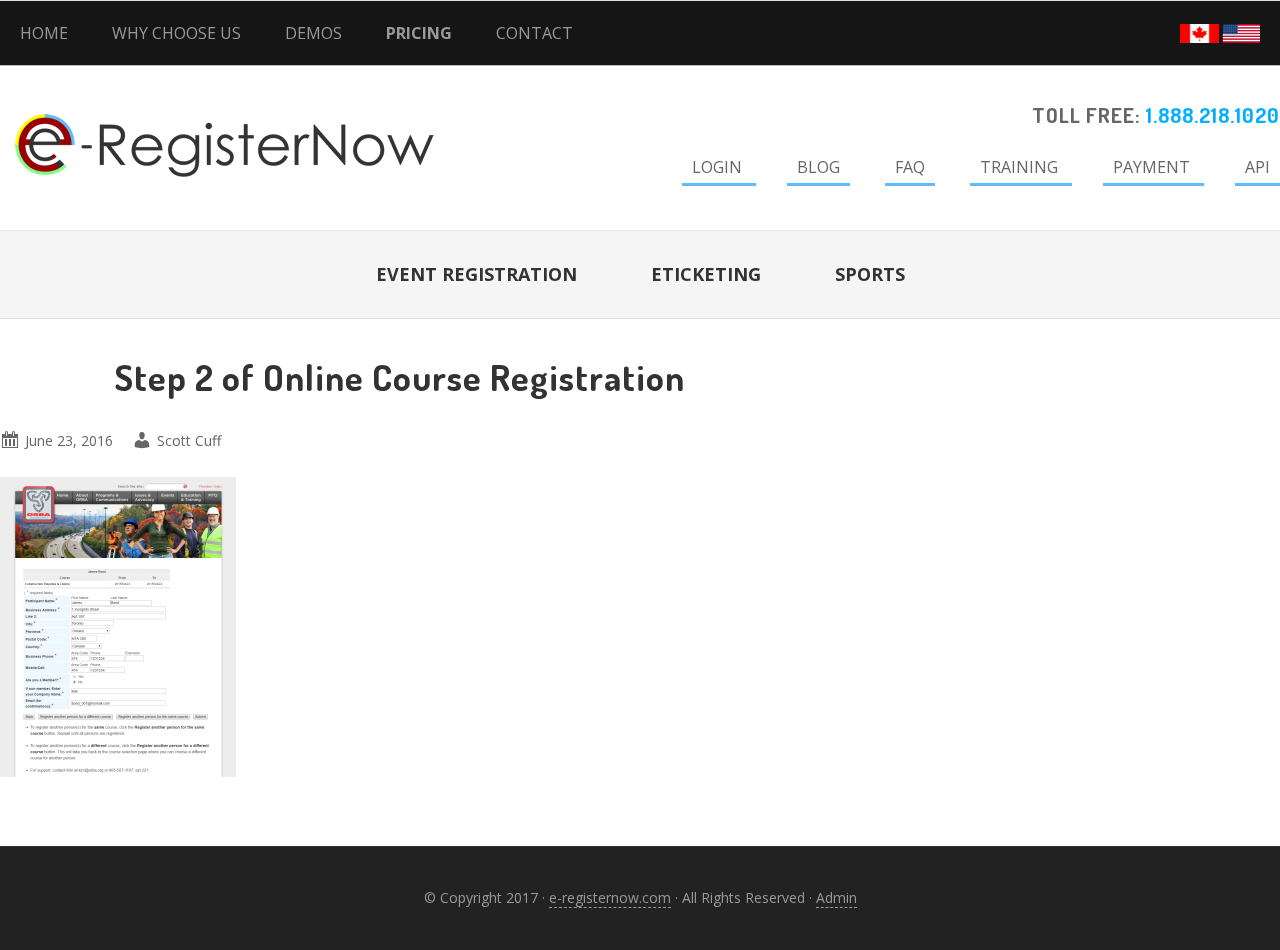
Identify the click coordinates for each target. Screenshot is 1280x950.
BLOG (818, 167)
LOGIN (717, 167)
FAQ (910, 167)
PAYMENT (1151, 167)
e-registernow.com (610, 897)
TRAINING (1019, 167)
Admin (836, 897)
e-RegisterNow (170, 120)
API (1257, 167)
